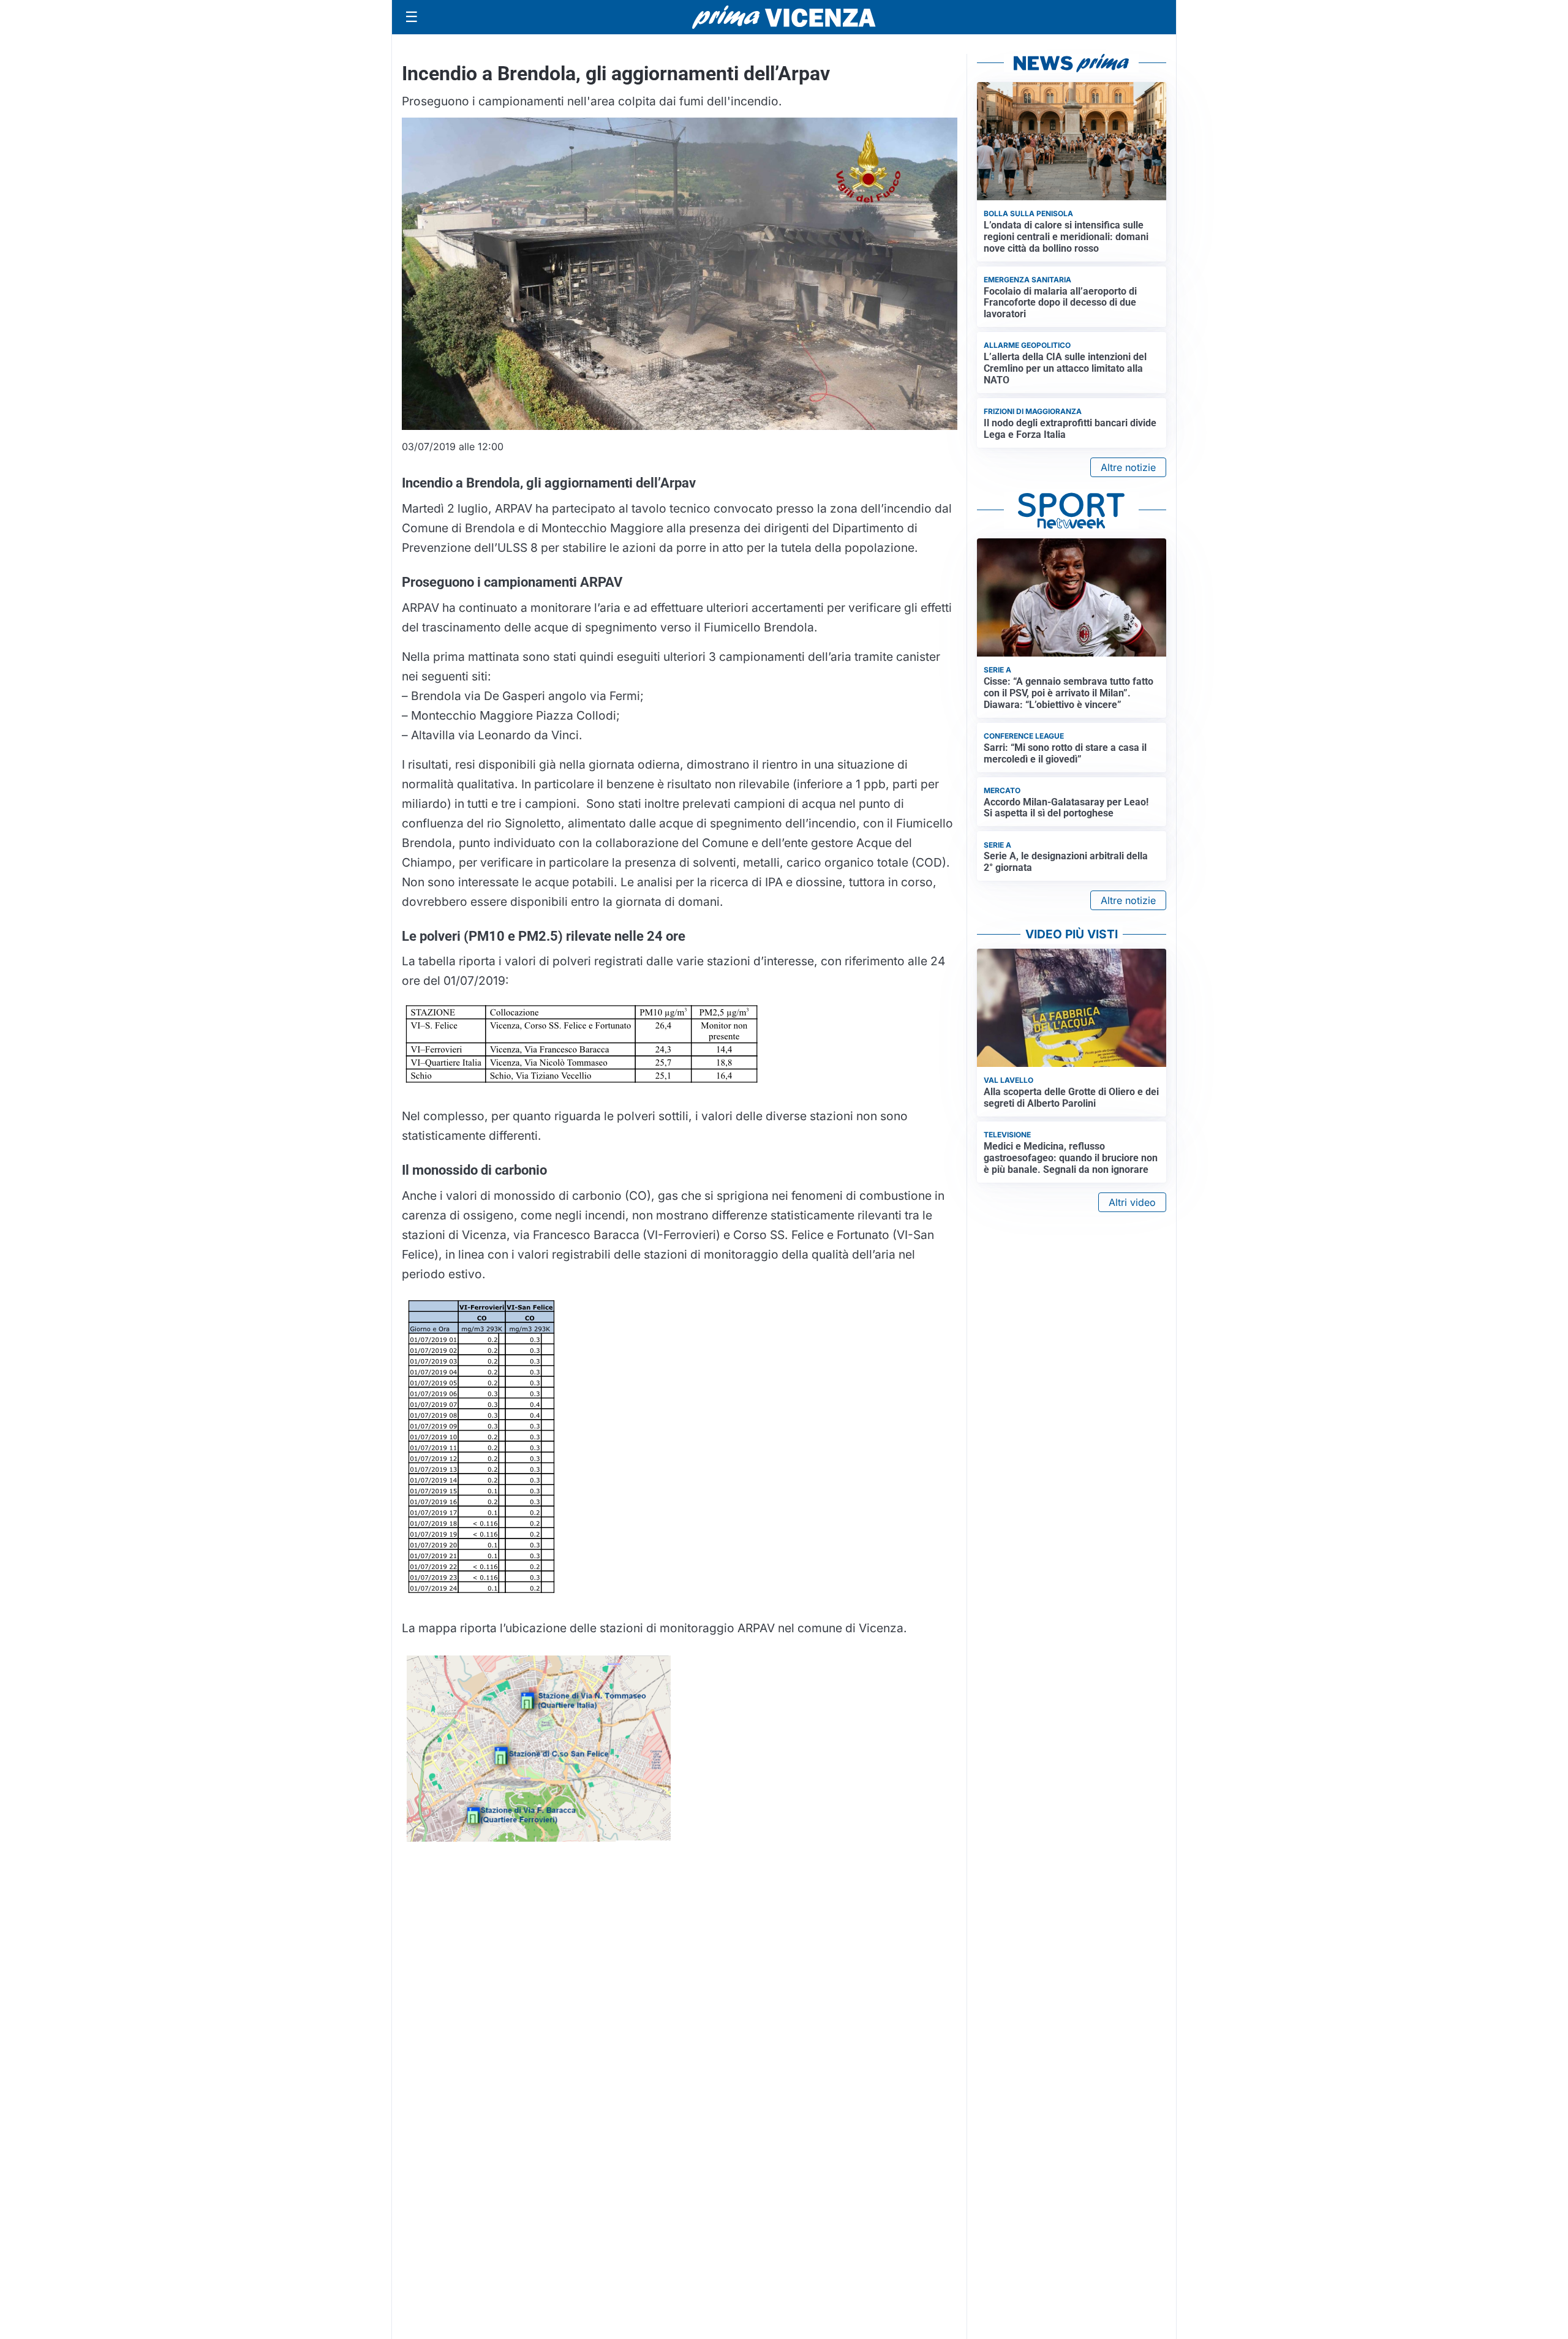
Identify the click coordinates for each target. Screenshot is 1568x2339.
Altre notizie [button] (1128, 467)
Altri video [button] (1132, 1202)
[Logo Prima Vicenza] (784, 17)
